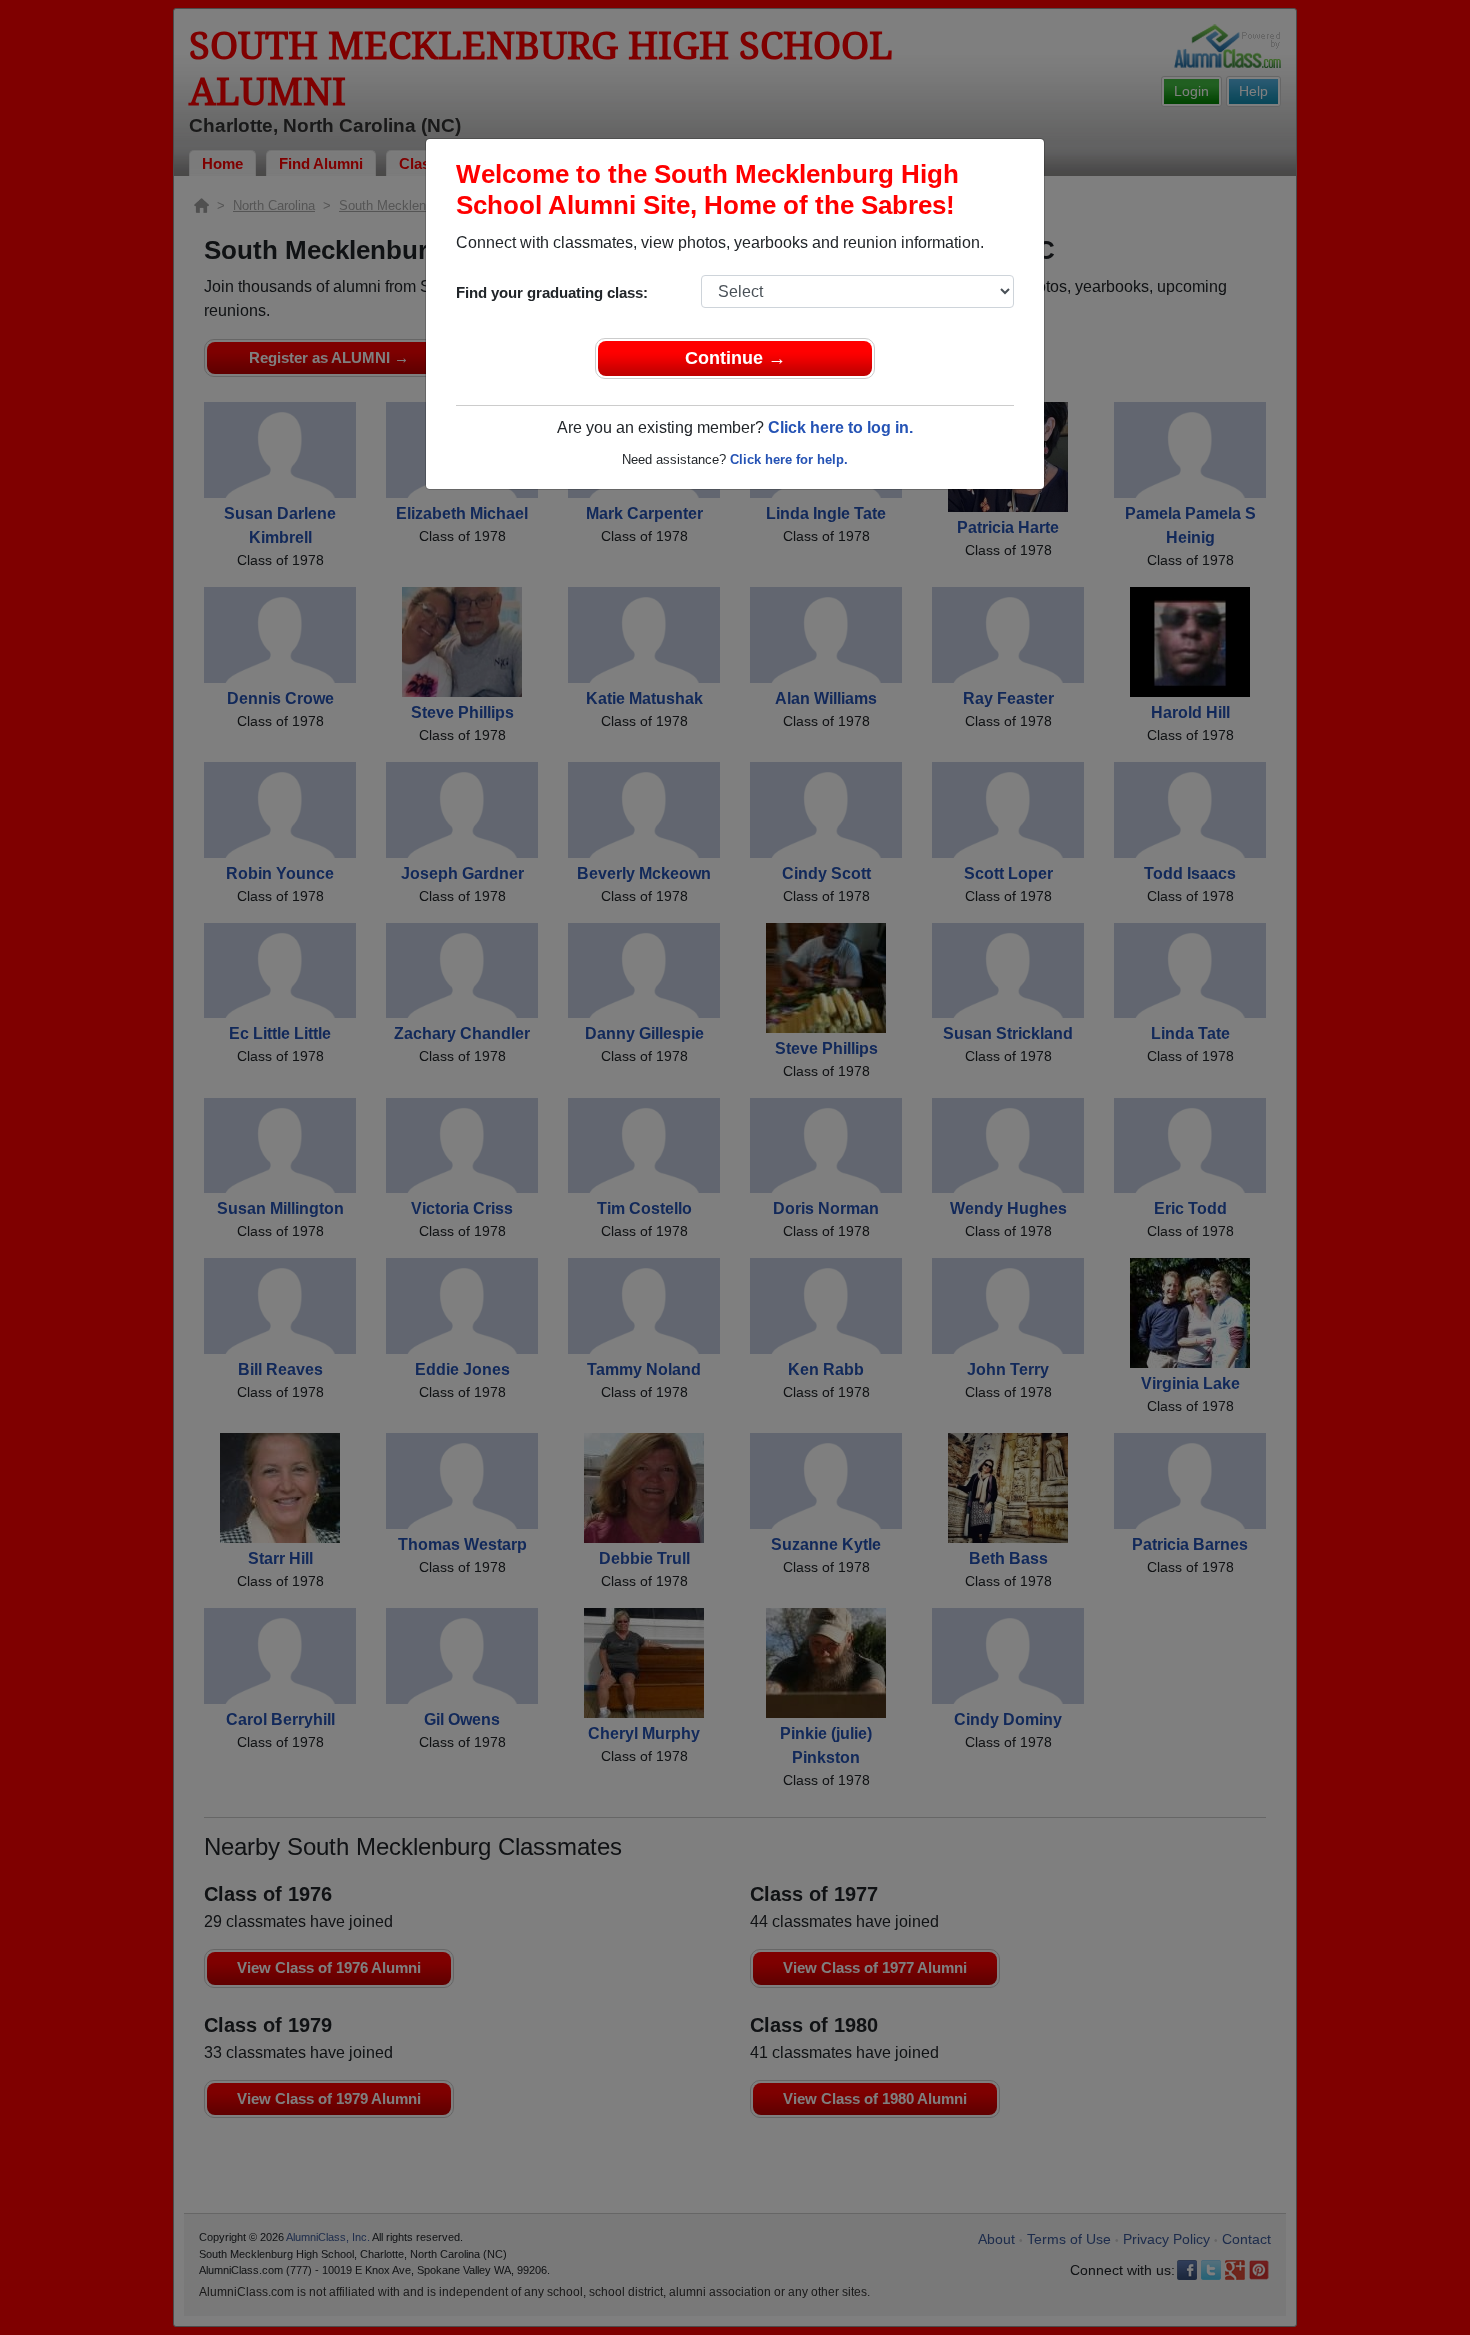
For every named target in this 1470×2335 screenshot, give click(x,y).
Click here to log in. (840, 427)
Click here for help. (789, 459)
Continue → (735, 358)
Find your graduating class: (552, 292)
